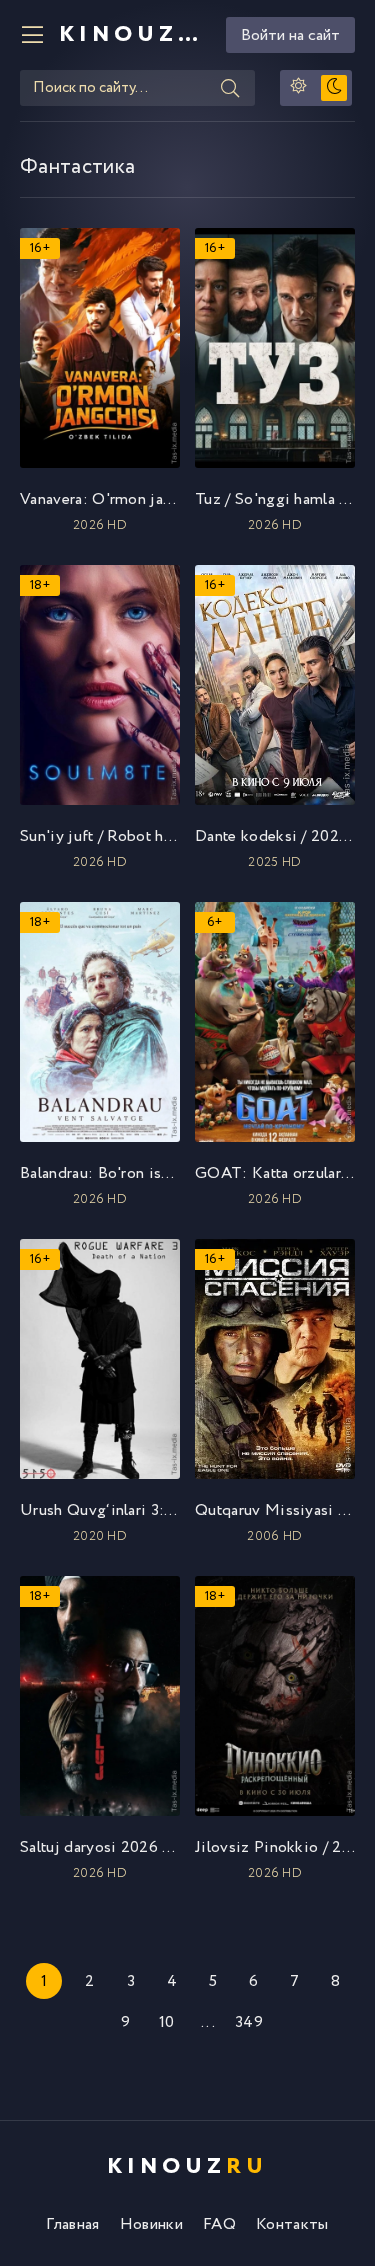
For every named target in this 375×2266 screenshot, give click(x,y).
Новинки (151, 2224)
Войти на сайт (290, 35)
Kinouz (135, 35)
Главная (72, 2224)
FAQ (219, 2224)
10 (167, 2022)
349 (249, 2022)
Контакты (292, 2224)
